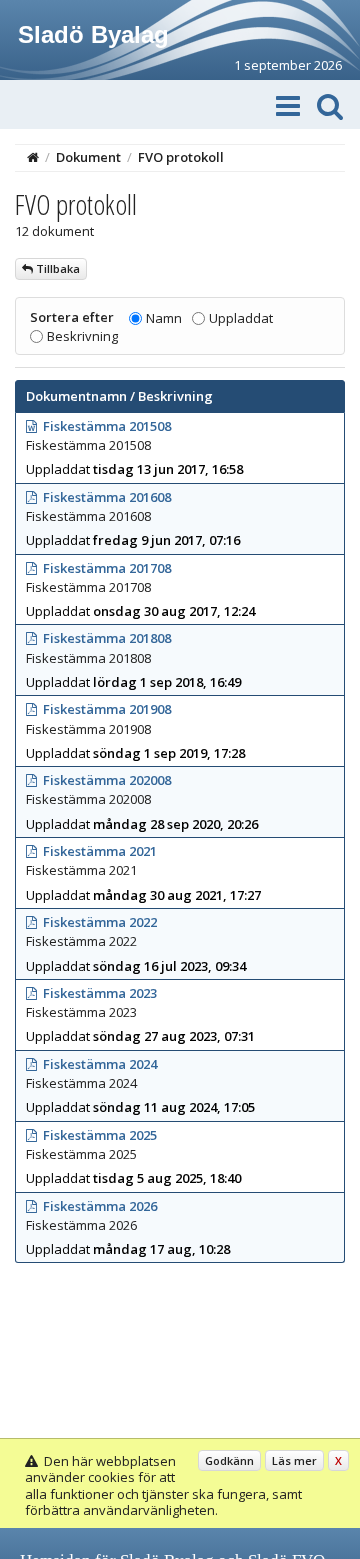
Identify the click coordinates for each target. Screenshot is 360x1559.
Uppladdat (241, 318)
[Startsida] (33, 157)
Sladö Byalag (93, 34)
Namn (164, 318)
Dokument (88, 157)
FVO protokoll (181, 157)
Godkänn (229, 1460)
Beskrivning (82, 336)
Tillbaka (56, 268)
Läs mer (294, 1460)
